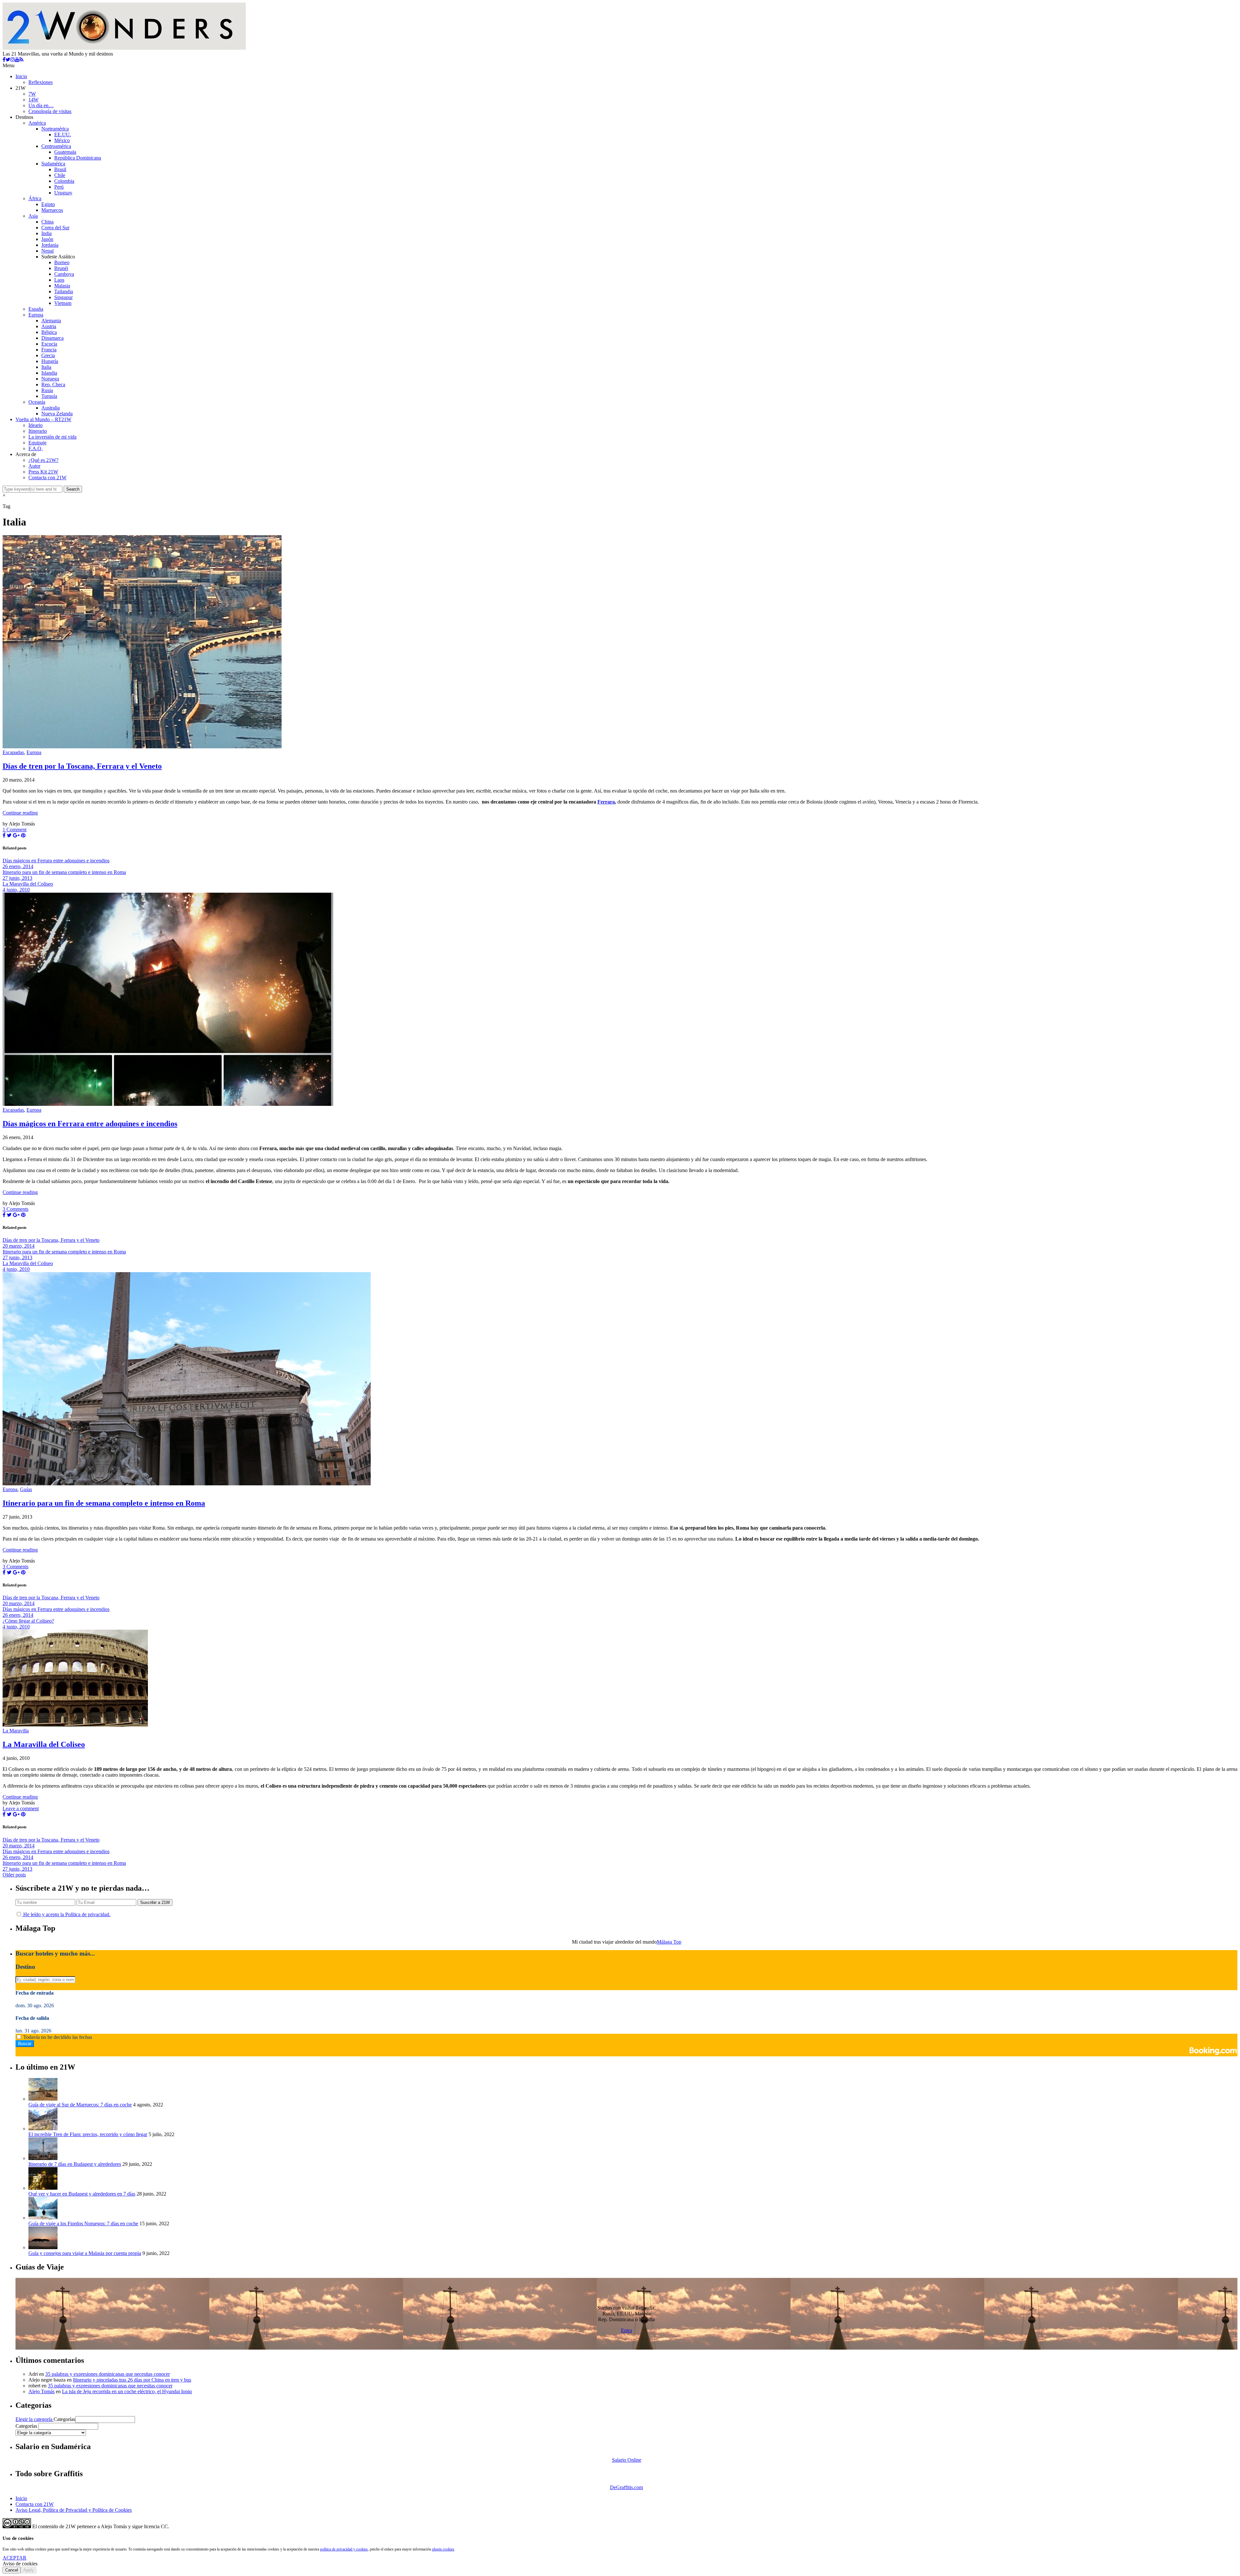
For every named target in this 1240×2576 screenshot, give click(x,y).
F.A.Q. (36, 448)
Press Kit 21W (43, 472)
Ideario (36, 425)
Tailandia (64, 291)
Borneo (62, 262)
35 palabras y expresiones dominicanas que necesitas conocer (108, 2374)
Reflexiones (41, 82)
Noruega (50, 379)
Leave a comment (21, 1808)
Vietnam (63, 303)
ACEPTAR (15, 2558)
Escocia (49, 344)
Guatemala (65, 152)
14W (33, 100)
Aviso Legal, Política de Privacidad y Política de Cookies (74, 2510)
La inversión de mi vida (52, 437)
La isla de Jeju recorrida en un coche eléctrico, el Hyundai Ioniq (127, 2391)
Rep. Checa (53, 384)
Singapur (63, 297)
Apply (29, 2570)
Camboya (64, 274)
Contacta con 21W (47, 478)
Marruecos (52, 210)
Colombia (64, 181)
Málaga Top (669, 1942)
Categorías (64, 2419)
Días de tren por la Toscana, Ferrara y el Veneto (82, 766)
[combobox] (68, 2426)
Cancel (12, 2570)
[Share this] (4, 835)
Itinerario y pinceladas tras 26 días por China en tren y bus (132, 2380)
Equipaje (37, 443)
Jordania (50, 245)
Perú (59, 187)
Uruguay (63, 193)
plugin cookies (443, 2549)
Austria (49, 326)
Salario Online (627, 2460)
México (62, 140)
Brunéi (61, 268)
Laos (59, 280)
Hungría (50, 361)
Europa (36, 315)
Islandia (49, 373)
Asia (33, 216)
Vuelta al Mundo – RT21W (43, 419)
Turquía (49, 396)
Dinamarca (52, 338)
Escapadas (13, 752)
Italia (46, 367)
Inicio (21, 76)
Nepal (47, 251)
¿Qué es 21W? (43, 460)
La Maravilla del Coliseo (44, 1744)
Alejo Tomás (41, 2391)
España (36, 309)
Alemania (51, 321)
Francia (49, 350)
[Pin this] (23, 835)
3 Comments (15, 1209)
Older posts (14, 1875)
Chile (60, 175)
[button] (105, 2420)
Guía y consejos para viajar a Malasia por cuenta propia (85, 2253)
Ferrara (606, 802)
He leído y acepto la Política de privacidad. (66, 1914)
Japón (47, 239)
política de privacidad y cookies (344, 2549)
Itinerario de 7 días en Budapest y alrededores (75, 2164)
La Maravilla (16, 1731)
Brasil (60, 169)
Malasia (62, 286)
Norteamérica (55, 129)
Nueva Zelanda (57, 414)
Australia (51, 408)
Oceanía (37, 402)
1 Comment (15, 830)
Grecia (48, 355)
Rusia (47, 390)
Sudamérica (53, 164)
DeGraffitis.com (626, 2487)
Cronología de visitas (50, 111)
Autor (34, 466)
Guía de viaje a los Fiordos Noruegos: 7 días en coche (83, 2223)
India (46, 233)
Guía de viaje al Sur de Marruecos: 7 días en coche (80, 2105)
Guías (26, 1489)
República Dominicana (78, 158)
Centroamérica (56, 146)
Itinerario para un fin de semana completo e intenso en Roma (104, 1503)
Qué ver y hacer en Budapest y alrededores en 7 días (82, 2194)
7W (32, 94)
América (37, 123)
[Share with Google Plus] (16, 835)
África (35, 198)
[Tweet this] (9, 835)
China (47, 222)
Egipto (48, 204)
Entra (626, 2330)
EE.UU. (63, 135)
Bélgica (49, 332)
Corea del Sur (55, 228)
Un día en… (41, 105)
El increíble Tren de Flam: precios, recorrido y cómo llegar (88, 2134)
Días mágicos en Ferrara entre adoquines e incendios (90, 1124)
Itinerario (38, 431)
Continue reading (20, 813)
